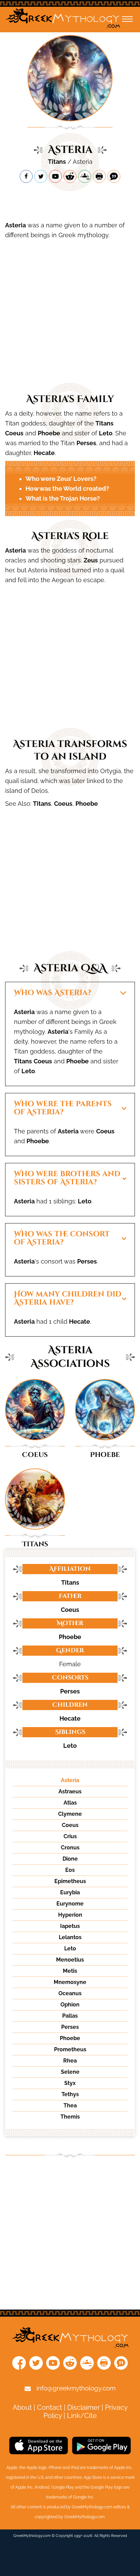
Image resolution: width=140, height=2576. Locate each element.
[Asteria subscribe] (55, 176)
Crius (70, 1836)
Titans (57, 162)
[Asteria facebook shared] (26, 176)
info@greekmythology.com (76, 2388)
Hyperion (70, 1915)
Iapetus (70, 1926)
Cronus (70, 1848)
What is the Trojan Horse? (63, 498)
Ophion (70, 2005)
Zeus (91, 560)
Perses (86, 443)
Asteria (15, 225)
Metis (70, 1971)
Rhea (70, 2061)
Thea (70, 2105)
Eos (70, 1870)
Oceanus (70, 1993)
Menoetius (70, 1960)
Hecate (44, 453)
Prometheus (70, 2049)
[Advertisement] (70, 202)
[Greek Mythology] (63, 20)
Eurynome (70, 1904)
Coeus (14, 433)
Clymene (70, 1814)
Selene (70, 2072)
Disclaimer (84, 2407)
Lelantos (70, 1937)
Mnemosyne (70, 1982)
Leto (106, 433)
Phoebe (49, 433)
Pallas (70, 2016)
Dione (70, 1859)
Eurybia (70, 1892)
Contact (50, 2407)
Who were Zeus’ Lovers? (61, 479)
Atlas (70, 1803)
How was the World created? (67, 489)
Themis (70, 2117)
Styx (70, 2083)
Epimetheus (70, 1881)
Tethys (70, 2094)
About (22, 2407)
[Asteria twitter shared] (41, 176)
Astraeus (70, 1791)
